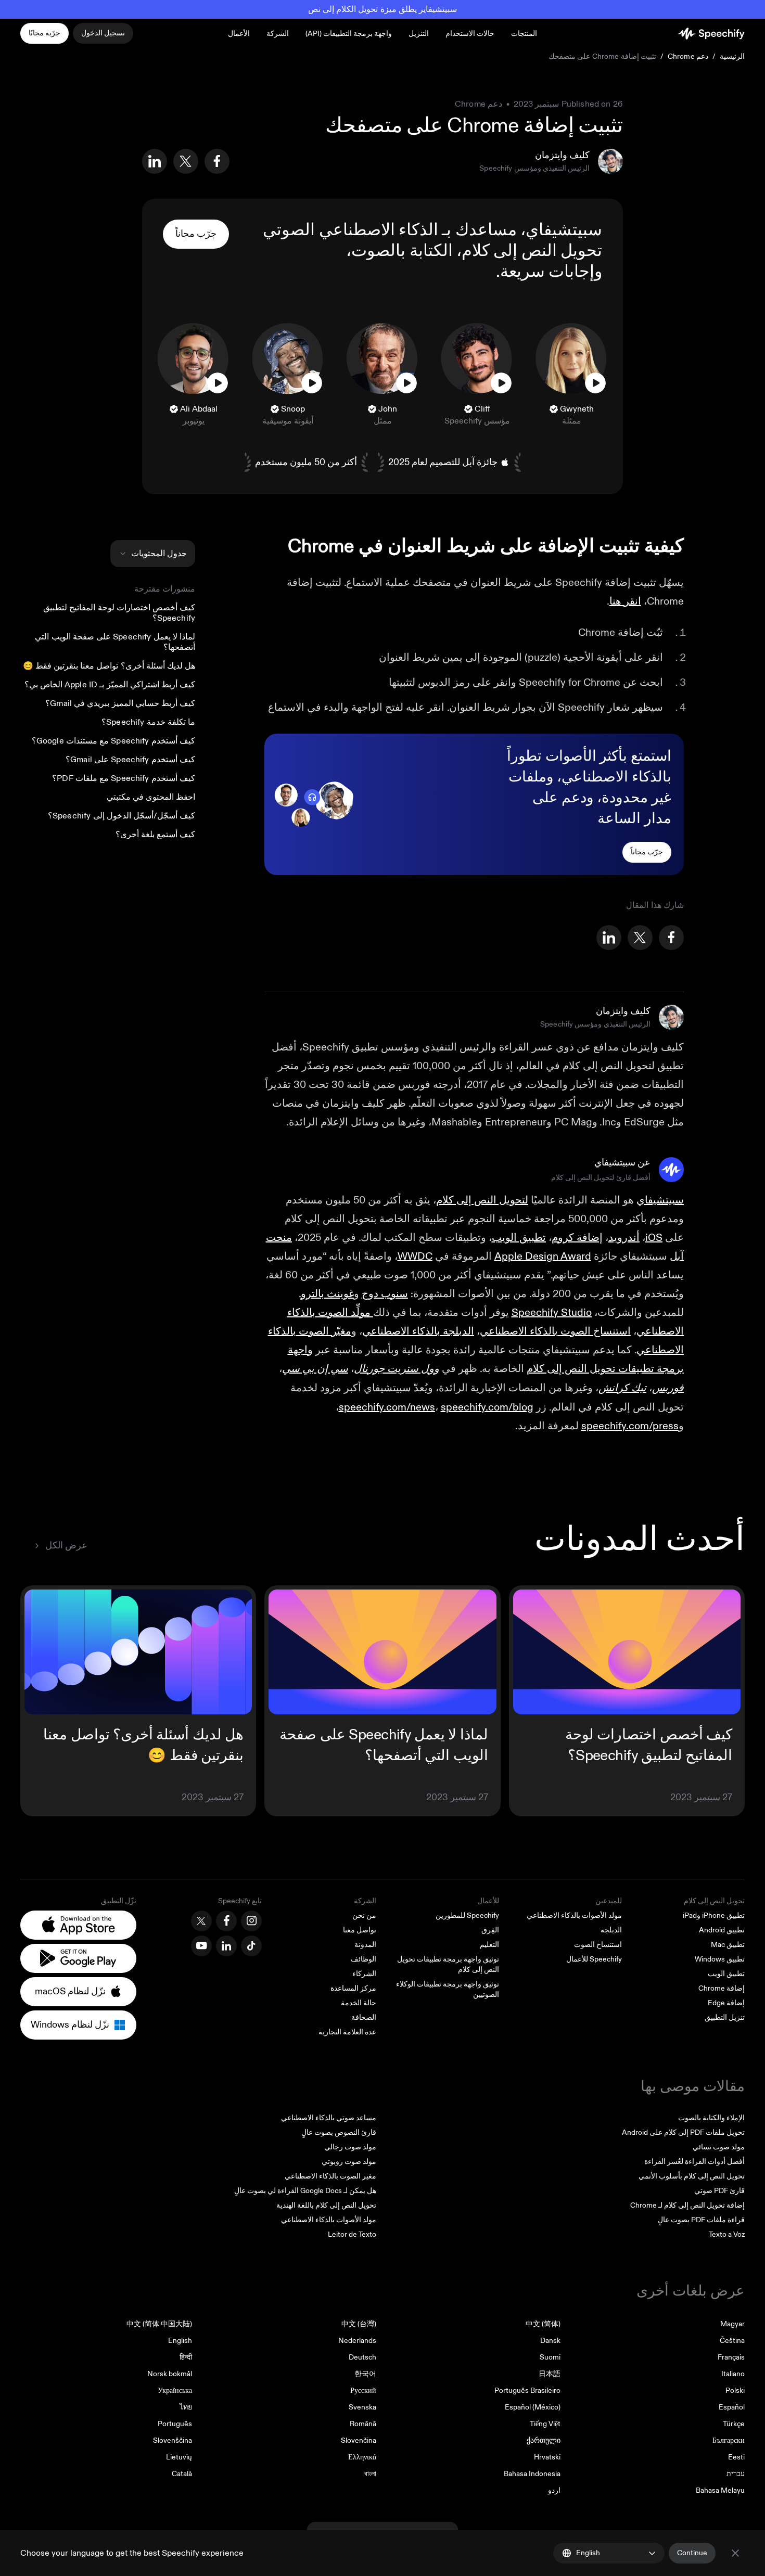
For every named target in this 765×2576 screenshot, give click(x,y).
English (180, 2341)
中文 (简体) (543, 2324)
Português (175, 2424)
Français (731, 2357)
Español (732, 2407)
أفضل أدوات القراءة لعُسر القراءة (694, 2162)
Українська (175, 2391)
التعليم (489, 1945)
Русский (363, 2391)
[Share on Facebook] (217, 161)
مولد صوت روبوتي (349, 2162)
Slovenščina (173, 2440)
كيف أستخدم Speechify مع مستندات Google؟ (113, 741)
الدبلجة (611, 1930)
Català (182, 2474)
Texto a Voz (727, 2234)
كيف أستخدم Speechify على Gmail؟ (130, 760)
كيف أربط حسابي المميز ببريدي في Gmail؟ (120, 703)
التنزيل (419, 34)
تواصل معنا (360, 1930)
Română (363, 2424)
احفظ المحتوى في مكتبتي (151, 797)
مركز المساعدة (353, 1988)
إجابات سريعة (547, 272)
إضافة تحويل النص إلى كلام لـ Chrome (687, 2205)
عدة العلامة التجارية (347, 2032)
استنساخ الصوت (598, 1945)
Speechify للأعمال (594, 1959)
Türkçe (734, 2424)
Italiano (733, 2374)
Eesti (736, 2457)
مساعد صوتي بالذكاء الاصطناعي (329, 2118)
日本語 (550, 2374)
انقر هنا (625, 601)
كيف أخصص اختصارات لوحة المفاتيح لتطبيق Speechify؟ (119, 613)
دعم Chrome (688, 56)
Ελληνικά (362, 2457)
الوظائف (364, 1959)
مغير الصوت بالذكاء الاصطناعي (330, 2176)
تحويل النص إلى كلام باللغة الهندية (326, 2205)
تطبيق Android (722, 1930)
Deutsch (362, 2357)
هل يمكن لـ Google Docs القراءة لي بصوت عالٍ (305, 2191)
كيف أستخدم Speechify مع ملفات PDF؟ (124, 778)
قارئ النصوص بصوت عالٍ (339, 2132)
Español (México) (533, 2407)
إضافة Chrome (722, 1988)
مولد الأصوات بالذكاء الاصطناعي (574, 1915)
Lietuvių (179, 2457)
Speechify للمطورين (467, 1915)
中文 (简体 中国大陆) (159, 2324)
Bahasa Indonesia (532, 2474)
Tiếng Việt (545, 2424)
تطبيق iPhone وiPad (714, 1915)
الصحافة (364, 2017)
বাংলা (370, 2474)
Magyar (732, 2324)
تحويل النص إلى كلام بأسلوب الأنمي (692, 2176)
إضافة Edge (726, 2003)
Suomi (550, 2357)
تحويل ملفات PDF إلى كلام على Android (683, 2132)
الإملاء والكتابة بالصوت (711, 2118)
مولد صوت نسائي (719, 2147)
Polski (735, 2391)
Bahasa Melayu (720, 2490)
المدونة (365, 1945)
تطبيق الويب (726, 1974)
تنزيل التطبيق (725, 2017)
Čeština (732, 2341)
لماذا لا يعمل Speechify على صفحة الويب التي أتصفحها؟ (115, 642)
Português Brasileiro (527, 2391)
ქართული (544, 2440)
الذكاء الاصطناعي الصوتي (350, 230)
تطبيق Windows (720, 1959)
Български (729, 2440)
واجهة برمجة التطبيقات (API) (349, 34)
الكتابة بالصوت (402, 251)
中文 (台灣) (359, 2324)
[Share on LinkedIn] (155, 161)
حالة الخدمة (359, 2003)
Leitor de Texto (352, 2234)
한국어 (365, 2374)
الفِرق (490, 1930)
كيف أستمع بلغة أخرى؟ (155, 835)
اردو (554, 2490)
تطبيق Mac (728, 1945)
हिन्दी (186, 2357)
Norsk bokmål (170, 2374)
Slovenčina (359, 2440)
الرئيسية (732, 56)
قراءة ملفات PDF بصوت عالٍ (701, 2220)
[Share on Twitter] (186, 161)
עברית (736, 2474)
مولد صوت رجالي (350, 2147)
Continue (692, 2553)
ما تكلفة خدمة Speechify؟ (148, 722)
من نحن (364, 1915)
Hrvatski (547, 2457)
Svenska (362, 2407)
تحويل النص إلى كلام (532, 251)
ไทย (186, 2407)
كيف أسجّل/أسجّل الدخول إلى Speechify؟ (122, 816)
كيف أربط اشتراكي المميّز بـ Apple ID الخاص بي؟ (110, 685)
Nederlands (357, 2341)
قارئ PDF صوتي (719, 2191)
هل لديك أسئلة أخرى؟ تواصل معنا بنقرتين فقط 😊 (109, 666)
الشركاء (364, 1974)
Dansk (550, 2341)
